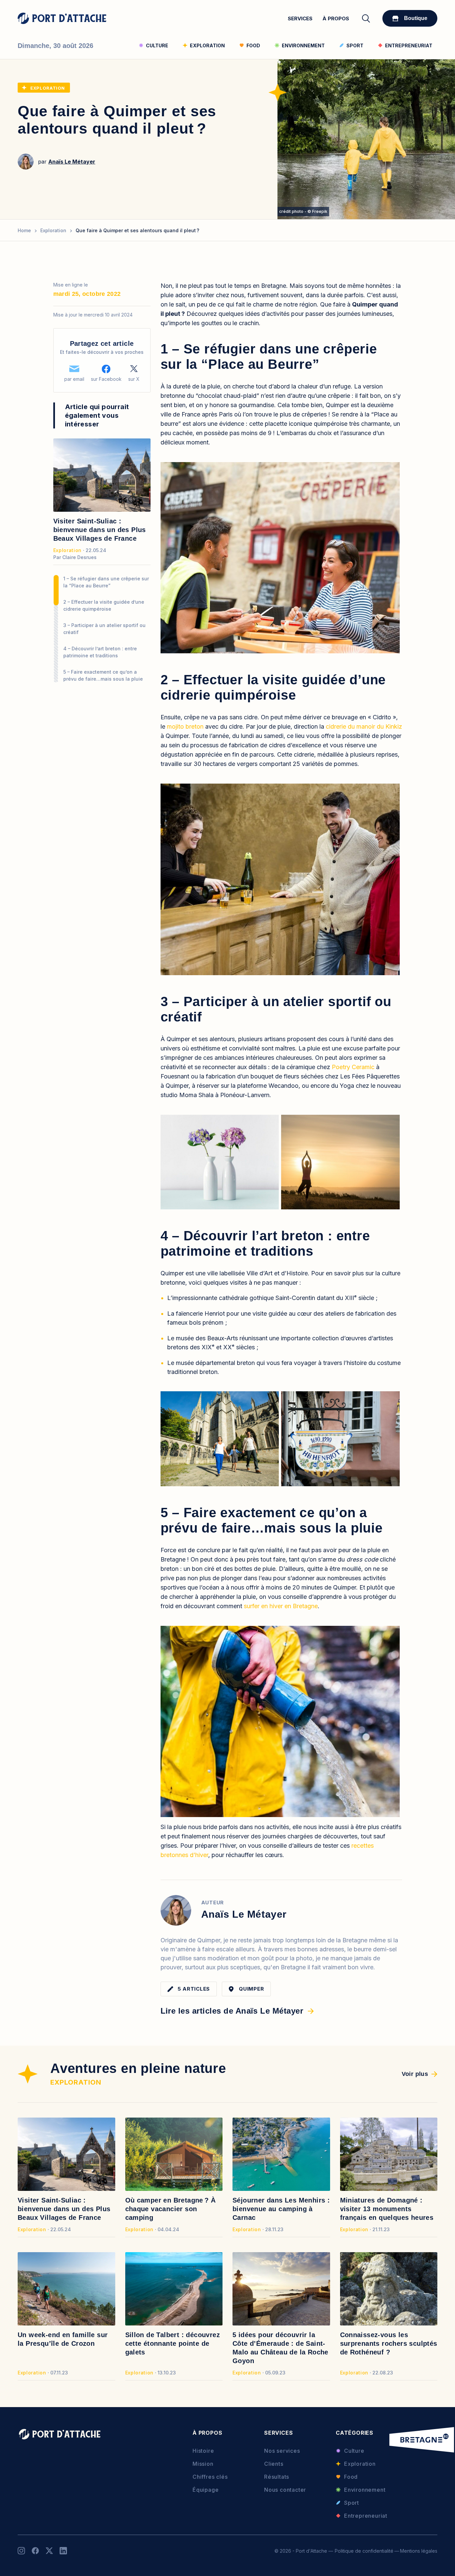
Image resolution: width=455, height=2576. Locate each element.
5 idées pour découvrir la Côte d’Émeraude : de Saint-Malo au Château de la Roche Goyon (280, 2348)
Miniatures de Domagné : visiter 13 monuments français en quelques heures (387, 2209)
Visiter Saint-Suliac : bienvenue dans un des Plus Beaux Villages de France (100, 530)
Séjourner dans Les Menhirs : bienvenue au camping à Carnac (281, 2209)
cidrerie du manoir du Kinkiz (364, 726)
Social (21, 2551)
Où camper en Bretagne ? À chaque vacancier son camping (171, 2209)
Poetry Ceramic (353, 1067)
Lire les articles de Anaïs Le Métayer (232, 2011)
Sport (352, 2503)
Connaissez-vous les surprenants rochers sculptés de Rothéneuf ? (389, 2343)
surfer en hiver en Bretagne (281, 1606)
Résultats (277, 2477)
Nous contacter (285, 2490)
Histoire (203, 2451)
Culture (354, 2451)
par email (74, 379)
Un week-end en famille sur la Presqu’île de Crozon (63, 2339)
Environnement (365, 2490)
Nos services (282, 2451)
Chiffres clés (210, 2477)
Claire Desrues (79, 557)
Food (351, 2477)
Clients (274, 2464)
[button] (280, 558)
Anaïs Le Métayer (72, 162)
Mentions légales (419, 2551)
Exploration (48, 88)
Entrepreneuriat (366, 2516)
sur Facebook (106, 379)
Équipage (206, 2490)
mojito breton (185, 726)
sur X (134, 379)
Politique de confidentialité (364, 2551)
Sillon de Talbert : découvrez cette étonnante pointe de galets (173, 2343)
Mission (203, 2464)
